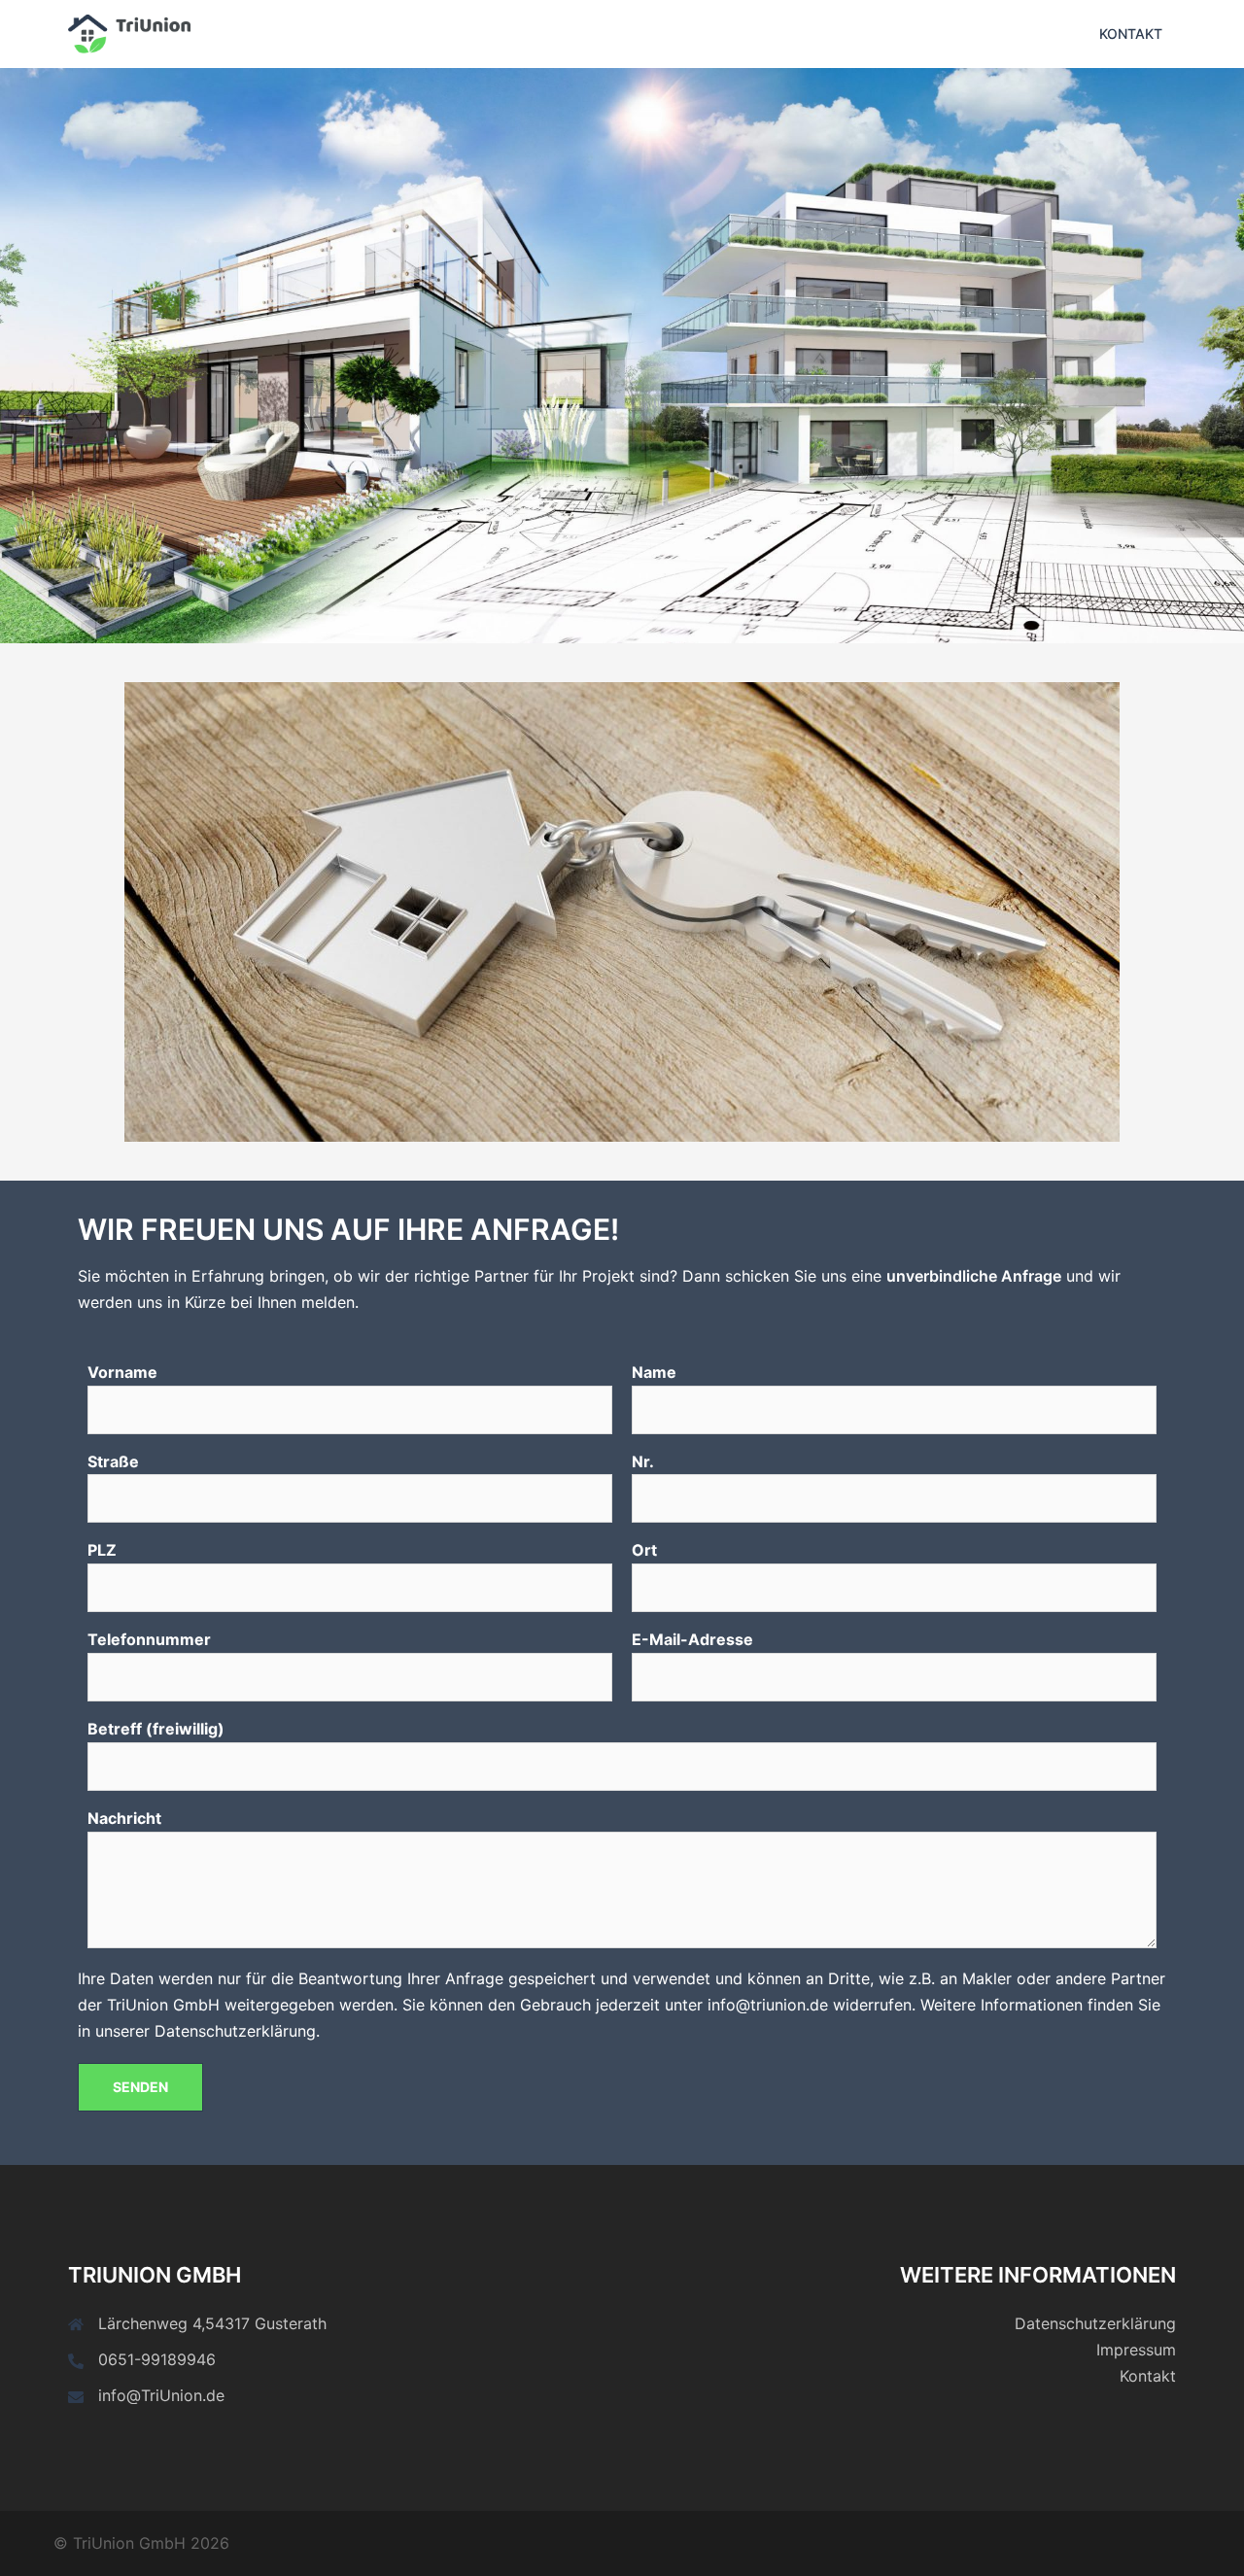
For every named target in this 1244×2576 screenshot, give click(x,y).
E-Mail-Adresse (692, 1639)
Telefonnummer (149, 1639)
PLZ (102, 1550)
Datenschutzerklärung (1095, 2323)
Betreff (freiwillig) (156, 1729)
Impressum (1136, 2350)
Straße (113, 1461)
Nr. (643, 1461)
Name (654, 1372)
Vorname (122, 1372)
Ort (644, 1550)
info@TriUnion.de (161, 2395)
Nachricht (124, 1818)
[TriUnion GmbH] (129, 32)
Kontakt (1131, 34)
